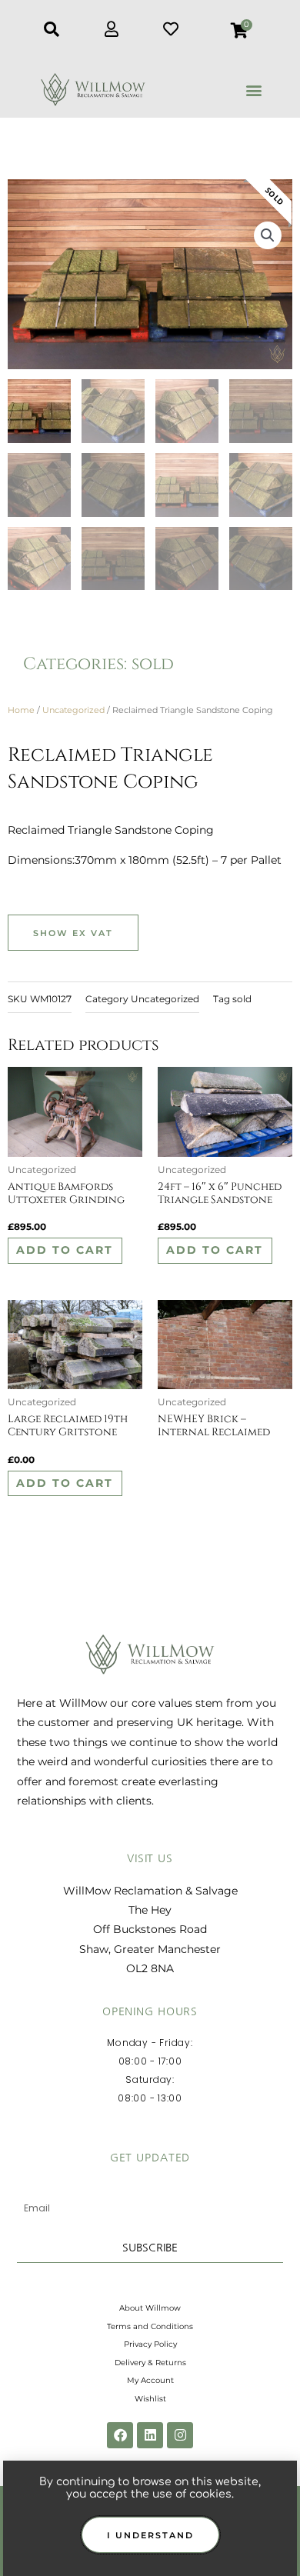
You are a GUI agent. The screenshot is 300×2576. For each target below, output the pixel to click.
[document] (150, 1288)
